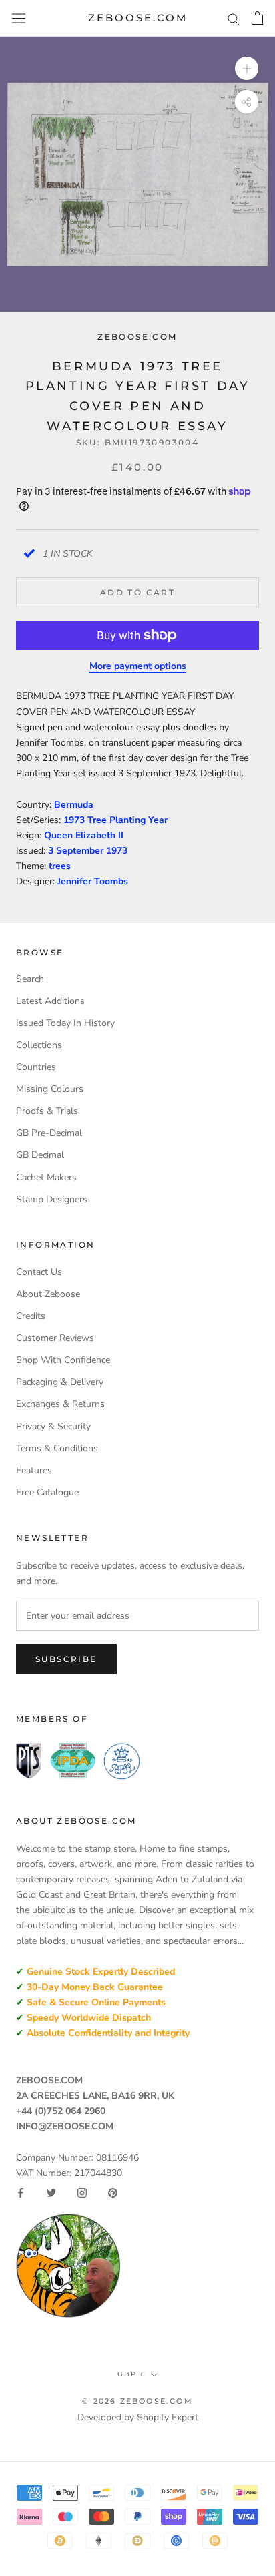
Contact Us (39, 1272)
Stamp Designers (52, 1199)
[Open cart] (257, 18)
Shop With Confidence (63, 1360)
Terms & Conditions (57, 1448)
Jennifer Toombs (93, 881)
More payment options (138, 666)
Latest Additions (50, 1001)
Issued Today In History (65, 1023)
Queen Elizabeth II (84, 835)
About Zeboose (48, 1294)
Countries (36, 1067)
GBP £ (131, 2374)
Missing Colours (50, 1089)
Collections (39, 1045)
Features (34, 1470)
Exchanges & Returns (60, 1404)
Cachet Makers (46, 1177)
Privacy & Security (53, 1426)
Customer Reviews (55, 1338)
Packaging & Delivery (60, 1382)
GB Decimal (40, 1155)
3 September (77, 851)
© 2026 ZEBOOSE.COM (137, 2401)
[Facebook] (21, 2193)
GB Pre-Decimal (49, 1133)
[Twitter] (51, 2193)
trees (60, 866)
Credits (31, 1316)
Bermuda (74, 805)
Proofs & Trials (47, 1111)
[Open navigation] (19, 18)
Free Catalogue (47, 1492)
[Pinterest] (113, 2193)
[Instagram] (82, 2193)
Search (30, 979)
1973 (117, 851)
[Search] (234, 18)
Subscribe (66, 1659)
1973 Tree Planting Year (115, 820)
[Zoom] (247, 68)
